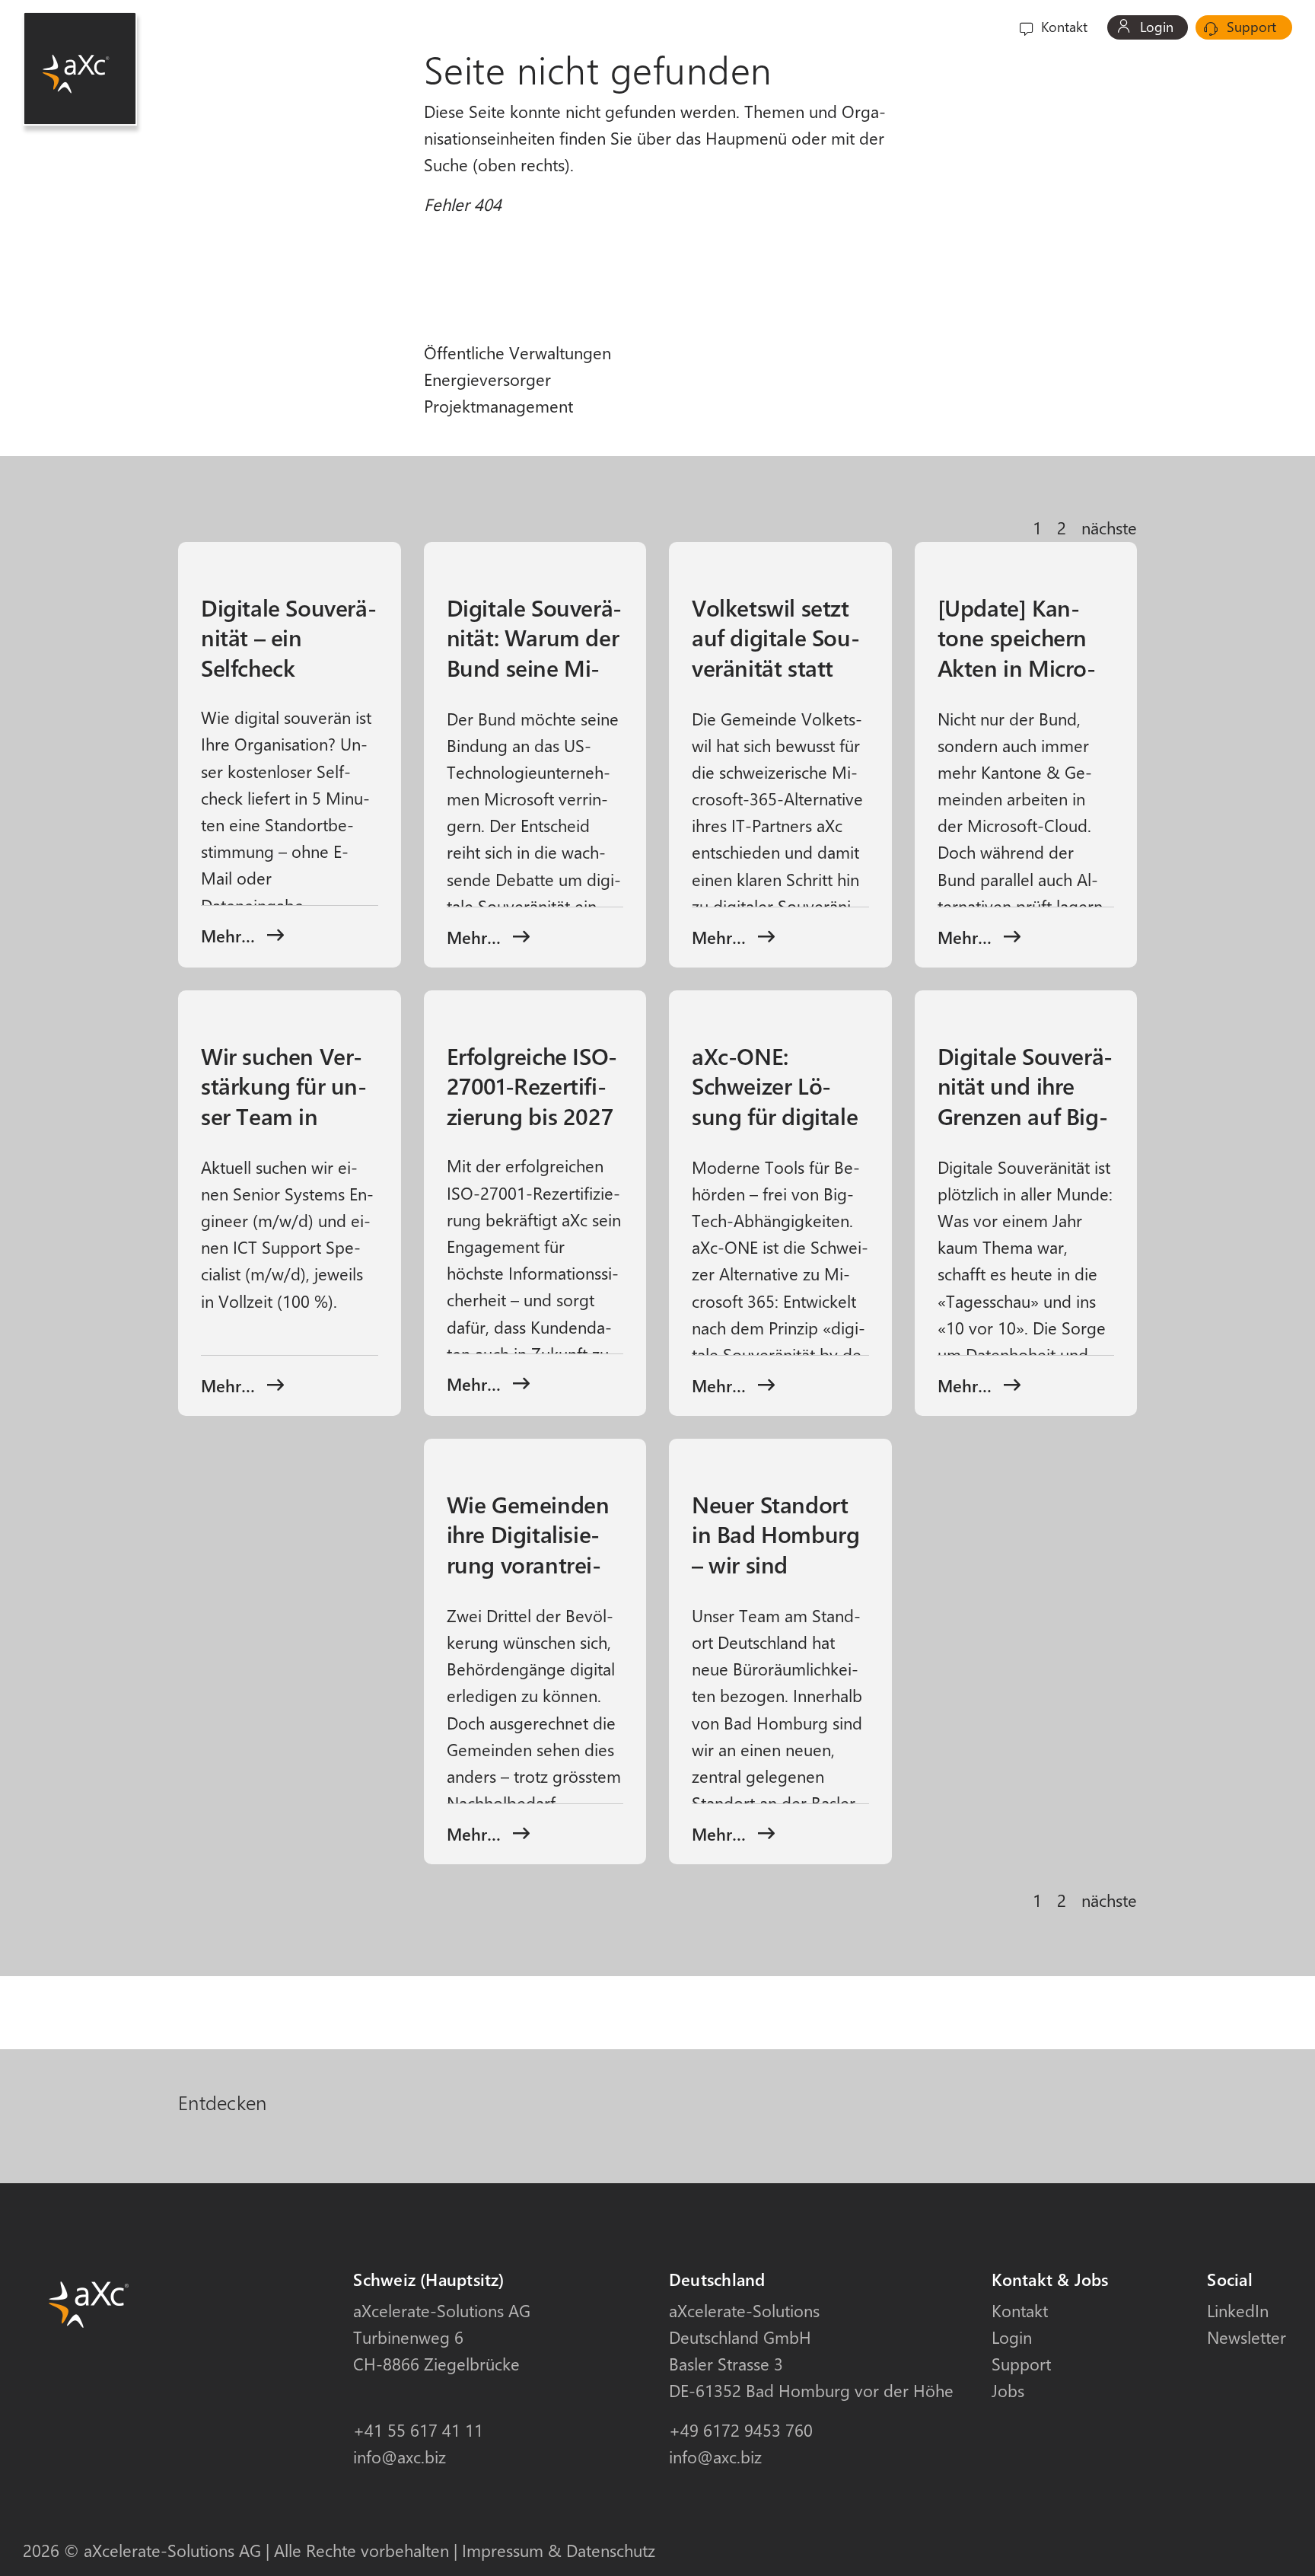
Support (1250, 27)
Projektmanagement (498, 406)
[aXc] (80, 69)
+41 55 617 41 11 (418, 2430)
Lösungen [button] (825, 27)
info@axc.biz (400, 2456)
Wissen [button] (906, 27)
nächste (1109, 528)
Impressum (503, 2550)
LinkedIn (1238, 2310)
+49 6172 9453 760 (741, 2430)
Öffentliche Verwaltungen (517, 352)
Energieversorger (487, 379)
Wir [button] (967, 27)
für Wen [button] (742, 27)
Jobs (1008, 2390)
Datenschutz (611, 2550)
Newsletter (1247, 2337)
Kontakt (1062, 27)
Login (1155, 27)
